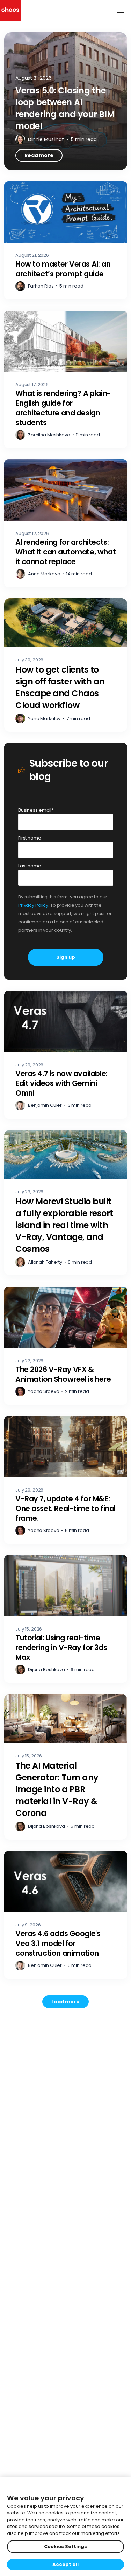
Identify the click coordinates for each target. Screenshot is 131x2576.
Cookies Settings (65, 2547)
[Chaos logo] (10, 10)
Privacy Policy (33, 905)
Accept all (65, 2564)
